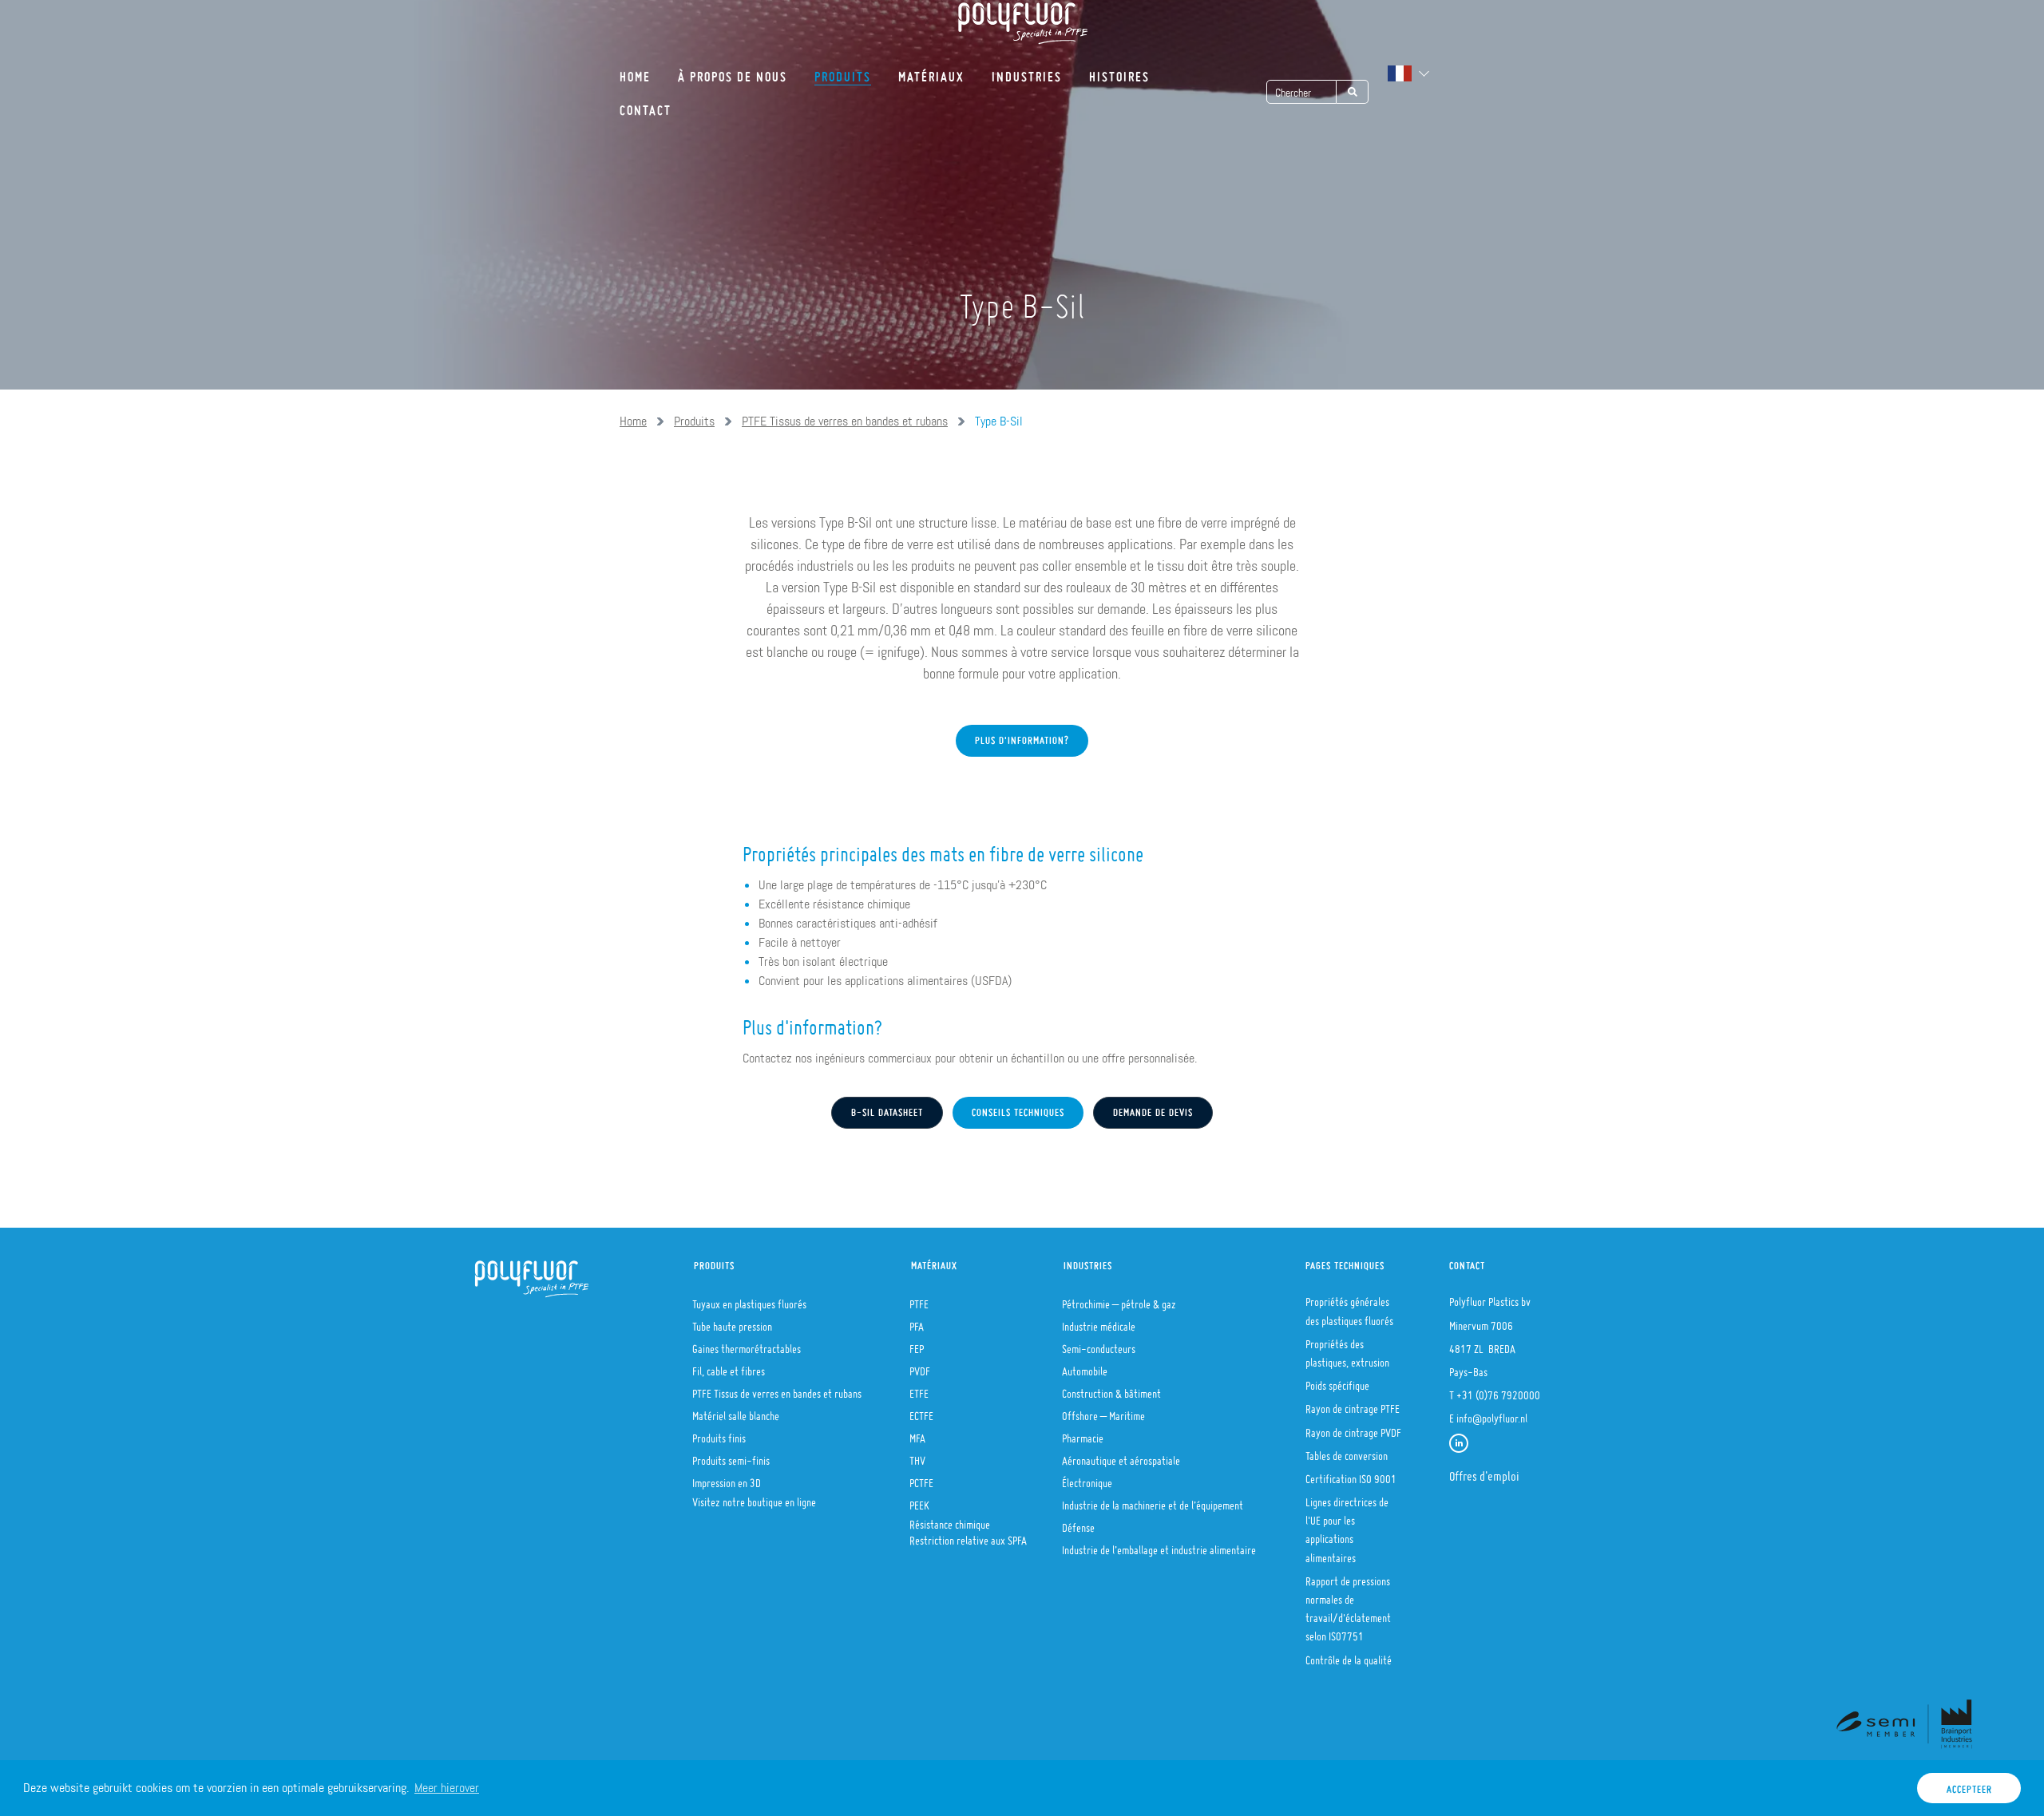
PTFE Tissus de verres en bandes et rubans (845, 421)
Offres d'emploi (1484, 1471)
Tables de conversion (1347, 1451)
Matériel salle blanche (736, 1411)
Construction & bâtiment (1111, 1389)
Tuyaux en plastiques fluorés (749, 1300)
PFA (917, 1322)
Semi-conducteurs (1099, 1344)
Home (635, 71)
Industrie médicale (1099, 1322)
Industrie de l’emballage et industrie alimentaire (1159, 1545)
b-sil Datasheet (887, 1109)
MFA (917, 1434)
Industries (1027, 71)
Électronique (1087, 1478)
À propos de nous (733, 71)
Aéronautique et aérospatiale (1121, 1456)
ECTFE (921, 1411)
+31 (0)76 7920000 (1498, 1391)
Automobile (1085, 1367)
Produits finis (719, 1434)
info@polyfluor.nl (1492, 1414)
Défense (1078, 1523)
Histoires (1119, 71)
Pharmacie (1083, 1434)
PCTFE (921, 1478)
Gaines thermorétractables (747, 1344)
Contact (646, 105)
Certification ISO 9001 (1351, 1474)
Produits (843, 71)
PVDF (920, 1367)
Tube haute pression (732, 1322)
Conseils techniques (1018, 1109)
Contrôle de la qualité (1349, 1656)
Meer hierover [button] (447, 1788)
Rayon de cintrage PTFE (1353, 1404)
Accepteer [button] (1969, 1785)
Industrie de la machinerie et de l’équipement (1153, 1501)
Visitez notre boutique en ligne (754, 1498)
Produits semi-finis (731, 1456)
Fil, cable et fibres (729, 1367)
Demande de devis (1153, 1109)
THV (917, 1456)
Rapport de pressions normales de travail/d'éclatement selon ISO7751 (1348, 1604)
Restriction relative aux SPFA (968, 1536)
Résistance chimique (950, 1520)
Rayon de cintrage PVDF (1353, 1428)
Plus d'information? (1022, 737)
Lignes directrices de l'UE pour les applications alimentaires (1347, 1525)
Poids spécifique (1337, 1381)
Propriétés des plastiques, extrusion (1347, 1349)
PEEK (919, 1501)
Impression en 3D (727, 1478)
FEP (917, 1344)
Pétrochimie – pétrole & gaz (1119, 1300)
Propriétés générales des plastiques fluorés (1349, 1306)
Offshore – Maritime (1103, 1411)
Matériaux (931, 71)
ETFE (919, 1389)
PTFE (919, 1300)
